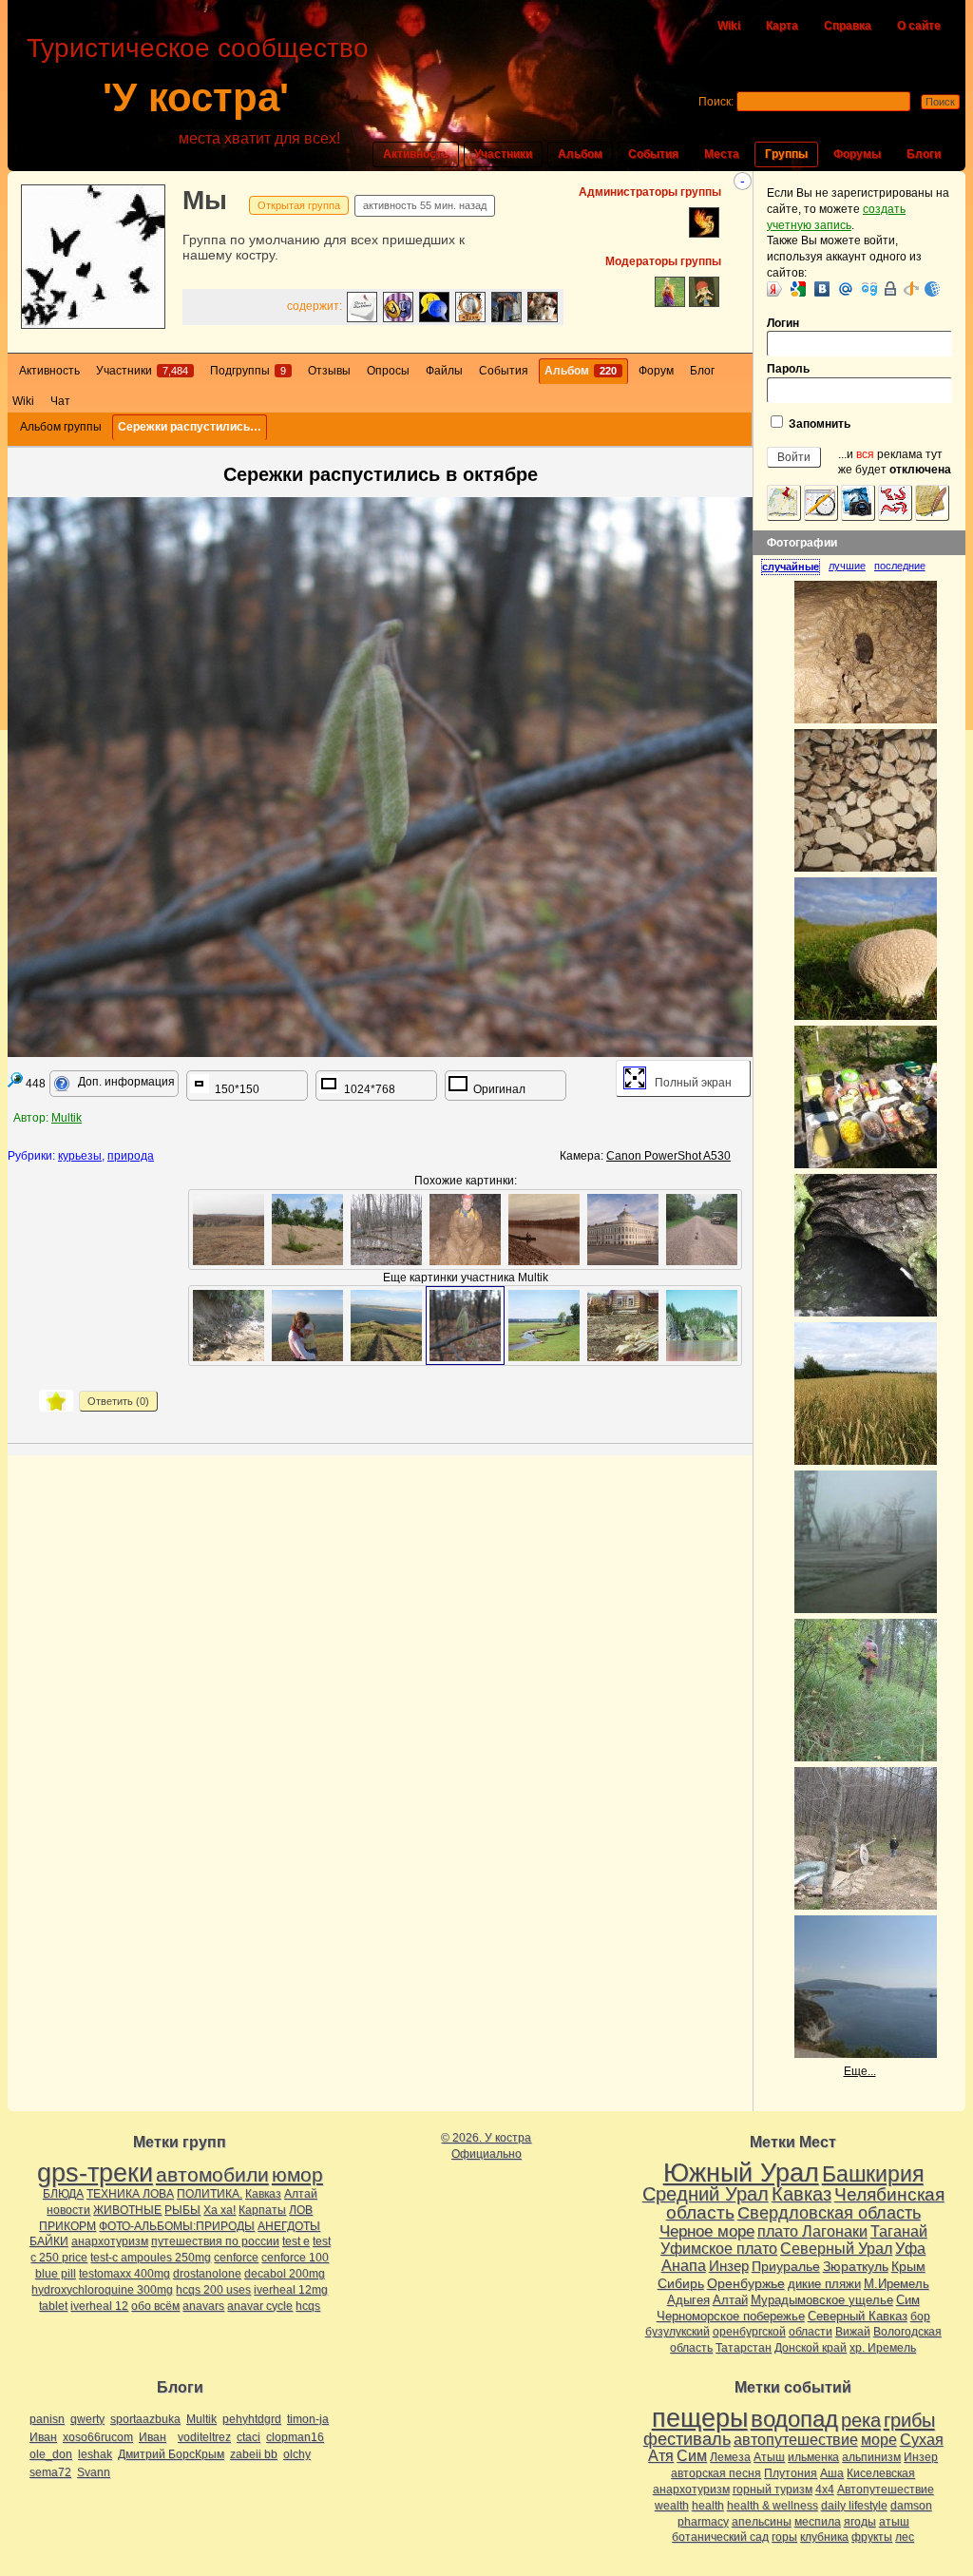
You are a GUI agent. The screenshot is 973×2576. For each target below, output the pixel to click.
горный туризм (773, 2489)
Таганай (899, 2231)
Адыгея (688, 2300)
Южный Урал (741, 2173)
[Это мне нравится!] (56, 1401)
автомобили (212, 2174)
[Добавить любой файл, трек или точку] (895, 503)
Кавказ (263, 2194)
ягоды (860, 2522)
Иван (43, 2437)
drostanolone (207, 2274)
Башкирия (873, 2174)
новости (68, 2210)
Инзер (729, 2266)
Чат (60, 401)
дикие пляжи (824, 2284)
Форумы (857, 154)
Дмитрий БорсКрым (171, 2454)
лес (905, 2537)
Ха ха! (219, 2210)
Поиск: (716, 102)
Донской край (811, 2348)
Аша (832, 2473)
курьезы (80, 1156)
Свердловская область (829, 2213)
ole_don (51, 2454)
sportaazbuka (145, 2419)
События (653, 154)
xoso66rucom (98, 2437)
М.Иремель (897, 2284)
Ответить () (118, 1401)
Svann (94, 2472)
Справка (848, 26)
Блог (702, 371)
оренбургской (749, 2332)
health (708, 2506)
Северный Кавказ (858, 2316)
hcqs (308, 2306)
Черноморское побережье (731, 2316)
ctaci (248, 2437)
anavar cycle (260, 2306)
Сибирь (681, 2283)
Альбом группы (61, 427)
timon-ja (308, 2419)
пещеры (700, 2418)
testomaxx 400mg (124, 2274)
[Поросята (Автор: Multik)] (623, 1326)
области (811, 2332)
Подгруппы (248, 371)
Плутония (791, 2473)
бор (920, 2316)
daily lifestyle (854, 2506)
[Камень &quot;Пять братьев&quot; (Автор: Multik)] (702, 1326)
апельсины (762, 2522)
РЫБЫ (182, 2210)
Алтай (301, 2194)
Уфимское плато (719, 2248)
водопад (794, 2419)
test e (296, 2241)
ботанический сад (720, 2537)
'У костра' (196, 97)
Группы (786, 154)
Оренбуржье (746, 2283)
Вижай (853, 2332)
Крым (908, 2266)
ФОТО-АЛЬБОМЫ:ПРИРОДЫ (177, 2226)
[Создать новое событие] (821, 503)
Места (722, 154)
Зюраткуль (856, 2266)
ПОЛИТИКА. (210, 2194)
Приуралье (786, 2266)
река (861, 2420)
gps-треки (95, 2173)
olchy (297, 2454)
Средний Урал (706, 2194)
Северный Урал (836, 2248)
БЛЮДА (63, 2194)
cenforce (236, 2258)
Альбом (580, 154)
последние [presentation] (900, 566)
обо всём (155, 2306)
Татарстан (744, 2348)
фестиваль (687, 2439)
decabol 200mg (285, 2274)
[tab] (795, 567)
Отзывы (329, 371)
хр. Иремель (883, 2348)
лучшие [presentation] (847, 566)
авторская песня (716, 2473)
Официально (486, 2154)
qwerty (87, 2419)
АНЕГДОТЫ (289, 2226)
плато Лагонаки (812, 2231)
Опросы (388, 371)
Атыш (769, 2457)
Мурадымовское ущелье (822, 2300)
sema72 (50, 2472)
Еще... (860, 2071)
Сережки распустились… (190, 427)
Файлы (444, 371)
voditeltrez (204, 2437)
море (879, 2440)
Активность (416, 154)
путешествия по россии (215, 2241)
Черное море (707, 2231)
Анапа (684, 2266)
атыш (894, 2522)
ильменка (813, 2457)
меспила (818, 2522)
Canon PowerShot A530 (668, 1156)
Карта (782, 26)
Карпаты (262, 2210)
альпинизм (871, 2457)
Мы (205, 200)
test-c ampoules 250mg (151, 2258)
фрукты (872, 2537)
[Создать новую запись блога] (932, 503)
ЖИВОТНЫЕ (127, 2210)
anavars (203, 2306)
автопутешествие (796, 2440)
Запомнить (818, 424)
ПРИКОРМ (67, 2226)
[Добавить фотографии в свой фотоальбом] (858, 503)
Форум (656, 371)
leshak (95, 2454)
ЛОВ (301, 2210)
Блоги (924, 154)
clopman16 (295, 2437)
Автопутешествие (886, 2489)
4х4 (825, 2489)
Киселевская (881, 2473)
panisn (47, 2419)
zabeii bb (254, 2454)
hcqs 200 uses (213, 2290)
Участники (503, 154)
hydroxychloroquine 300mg (102, 2290)
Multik (67, 1118)
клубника (824, 2537)
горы (784, 2537)
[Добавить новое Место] (784, 503)
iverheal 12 (99, 2306)
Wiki (729, 26)
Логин (783, 323)
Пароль (788, 369)
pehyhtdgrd (252, 2419)
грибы (909, 2420)
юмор (297, 2174)
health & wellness (773, 2506)
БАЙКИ (49, 2241)
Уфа (910, 2248)
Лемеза (730, 2457)
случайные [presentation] (791, 567)
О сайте (919, 26)
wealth (672, 2506)
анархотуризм (110, 2241)
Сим (908, 2300)
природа (131, 1156)
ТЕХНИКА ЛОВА (130, 2194)
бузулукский (677, 2332)
